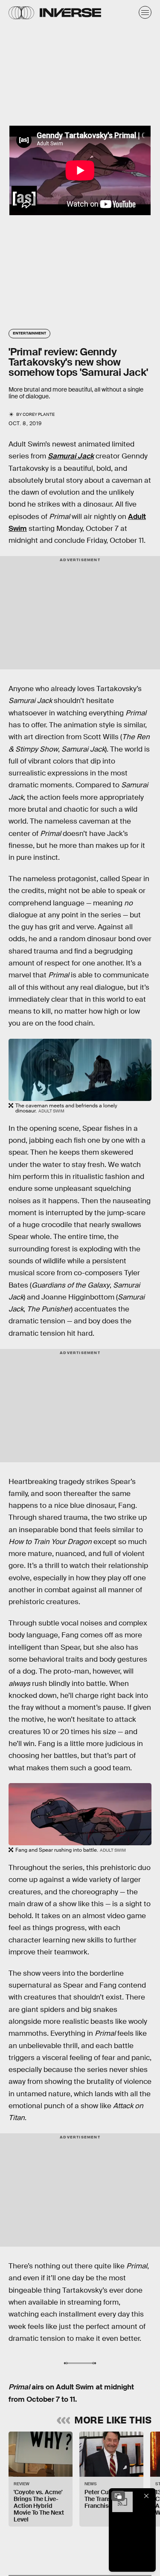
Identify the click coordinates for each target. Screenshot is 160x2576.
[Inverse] (70, 13)
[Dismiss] (146, 2496)
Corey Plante (39, 414)
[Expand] (118, 2496)
